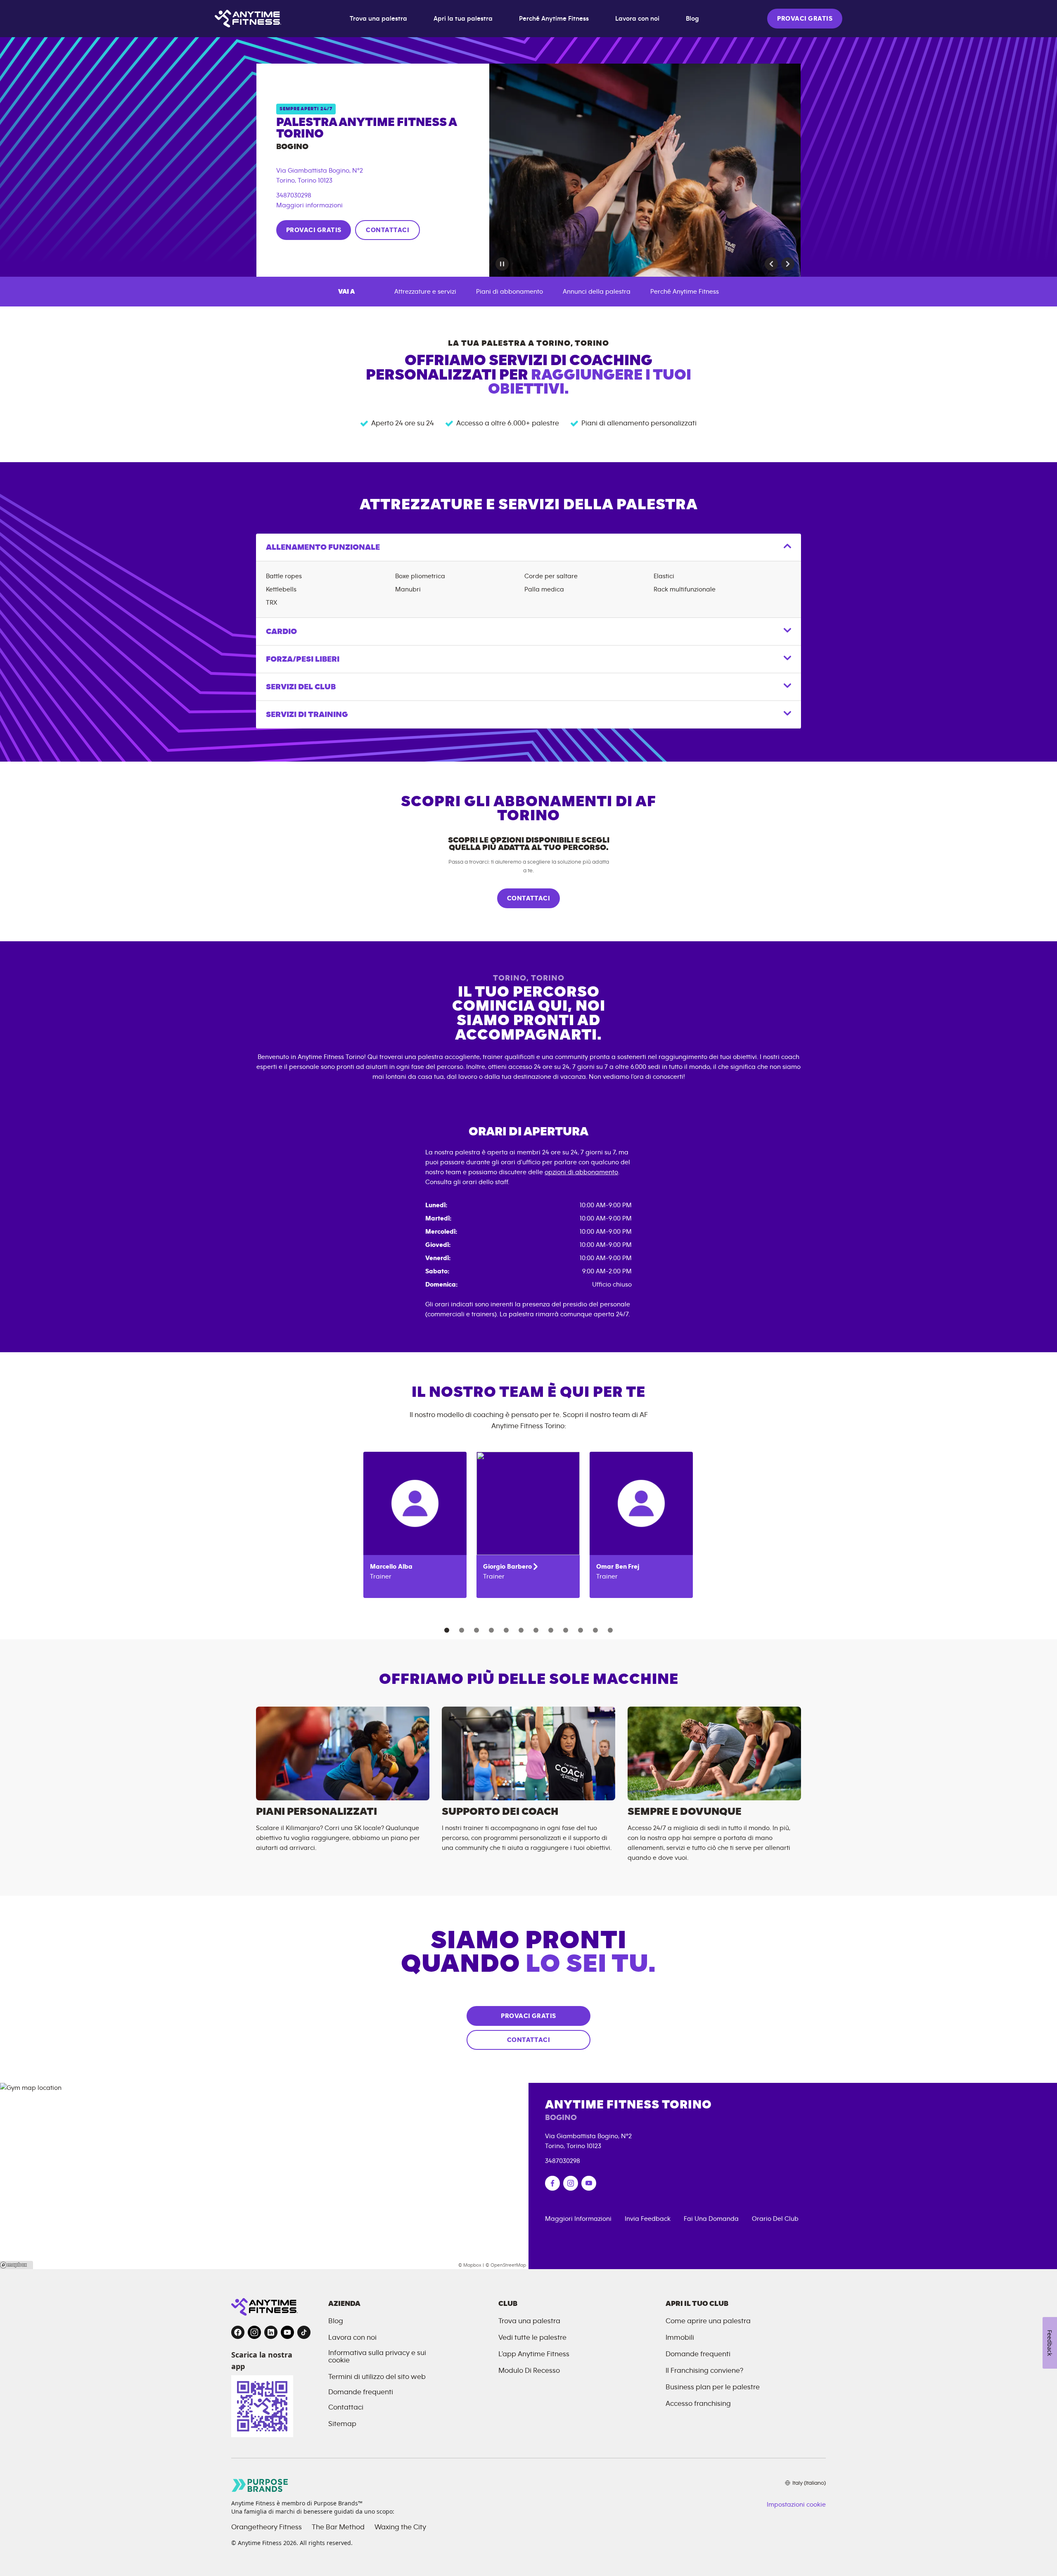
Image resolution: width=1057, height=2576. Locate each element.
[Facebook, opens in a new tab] (238, 2332)
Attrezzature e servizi (425, 292)
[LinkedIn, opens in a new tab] (271, 2332)
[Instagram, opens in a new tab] (254, 2332)
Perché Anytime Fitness (554, 19)
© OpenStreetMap (506, 2265)
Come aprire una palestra (708, 2321)
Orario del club (775, 2219)
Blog (692, 19)
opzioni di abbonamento (581, 1172)
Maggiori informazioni (309, 205)
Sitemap (342, 2424)
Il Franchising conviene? (704, 2371)
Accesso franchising (698, 2404)
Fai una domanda (711, 2219)
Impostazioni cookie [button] (796, 2505)
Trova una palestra (378, 19)
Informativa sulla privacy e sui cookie (377, 2357)
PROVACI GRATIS (805, 19)
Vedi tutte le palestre (532, 2338)
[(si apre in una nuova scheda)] (552, 2183)
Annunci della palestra (597, 292)
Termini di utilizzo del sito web (377, 2377)
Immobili (680, 2338)
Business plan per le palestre (713, 2387)
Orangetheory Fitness (267, 2527)
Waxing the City (400, 2527)
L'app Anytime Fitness (534, 2354)
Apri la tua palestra (463, 19)
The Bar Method (338, 2527)
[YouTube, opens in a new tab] (287, 2332)
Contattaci (346, 2407)
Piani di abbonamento (510, 292)
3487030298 (294, 195)
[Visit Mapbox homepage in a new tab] (17, 2265)
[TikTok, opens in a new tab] (304, 2332)
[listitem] (415, 1525)
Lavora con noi (637, 19)
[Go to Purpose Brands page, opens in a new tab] (260, 2485)
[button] (771, 264)
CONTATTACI (387, 230)
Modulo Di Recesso (529, 2371)
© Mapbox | (471, 2265)
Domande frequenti (361, 2392)
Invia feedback (648, 2219)
